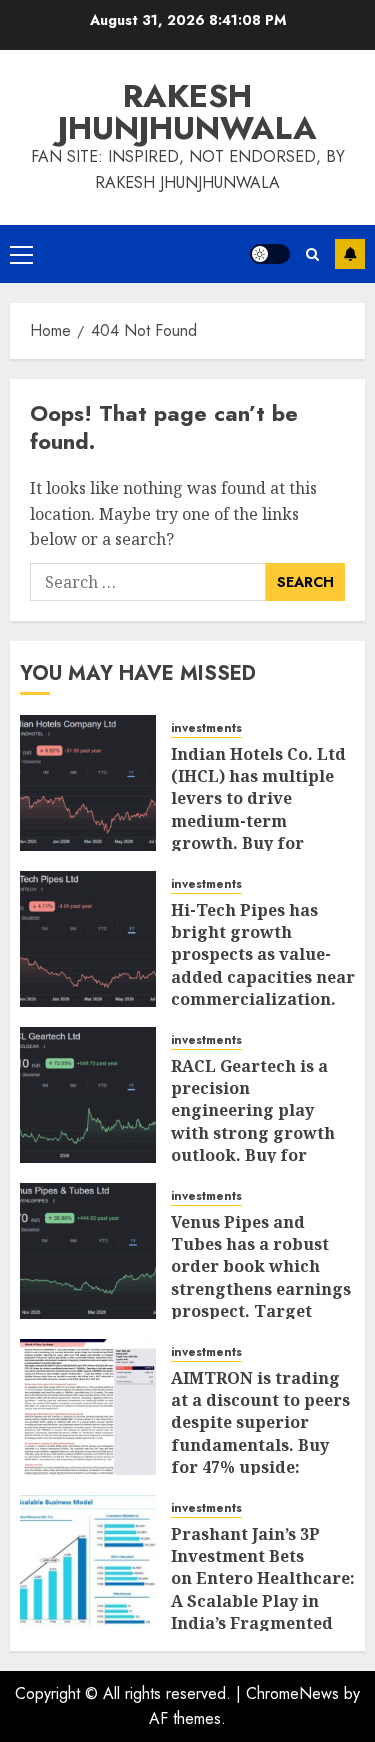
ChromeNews (292, 1693)
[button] (21, 254)
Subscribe (350, 254)
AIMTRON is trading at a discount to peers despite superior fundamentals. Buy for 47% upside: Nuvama (260, 1434)
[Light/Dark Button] (270, 254)
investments (206, 728)
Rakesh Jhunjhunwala (187, 112)
